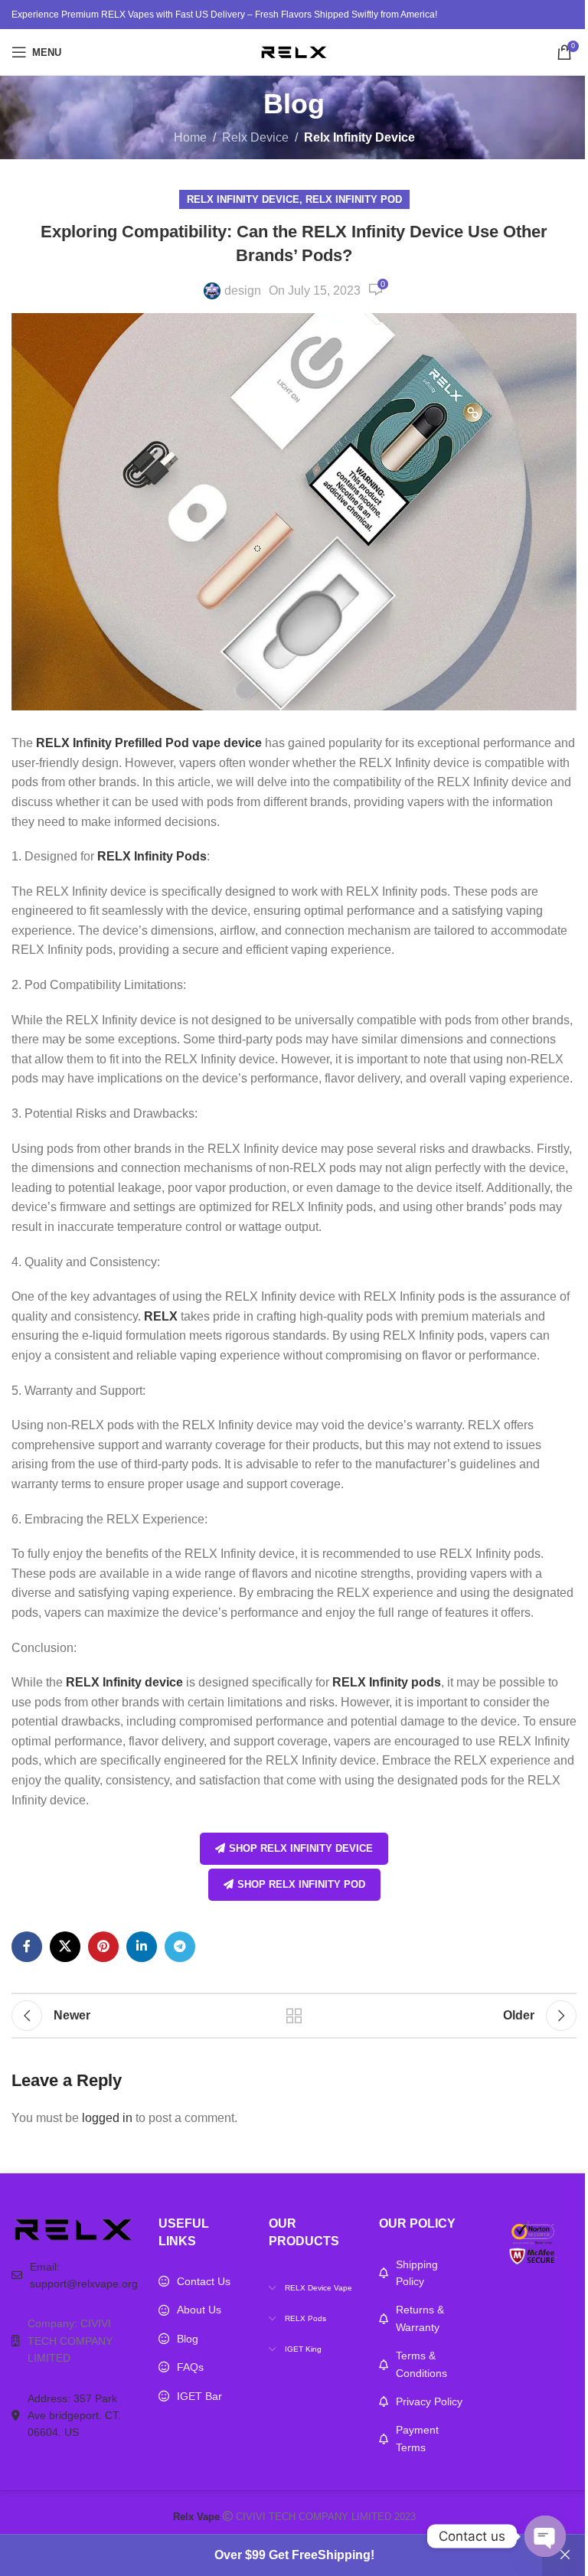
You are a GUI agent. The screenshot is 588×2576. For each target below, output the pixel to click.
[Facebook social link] (27, 1947)
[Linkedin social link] (142, 1947)
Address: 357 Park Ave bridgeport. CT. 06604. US (74, 2416)
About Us (199, 2310)
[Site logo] (294, 51)
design (243, 291)
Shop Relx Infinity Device (301, 1848)
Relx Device (255, 137)
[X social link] (65, 1947)
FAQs (190, 2367)
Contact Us (204, 2281)
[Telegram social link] (180, 1947)
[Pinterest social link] (103, 1947)
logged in (107, 2118)
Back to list (294, 2016)
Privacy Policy (429, 2401)
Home (190, 137)
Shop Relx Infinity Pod (301, 1884)
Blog (188, 2339)
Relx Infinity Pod (354, 199)
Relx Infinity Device (359, 137)
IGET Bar (199, 2396)
